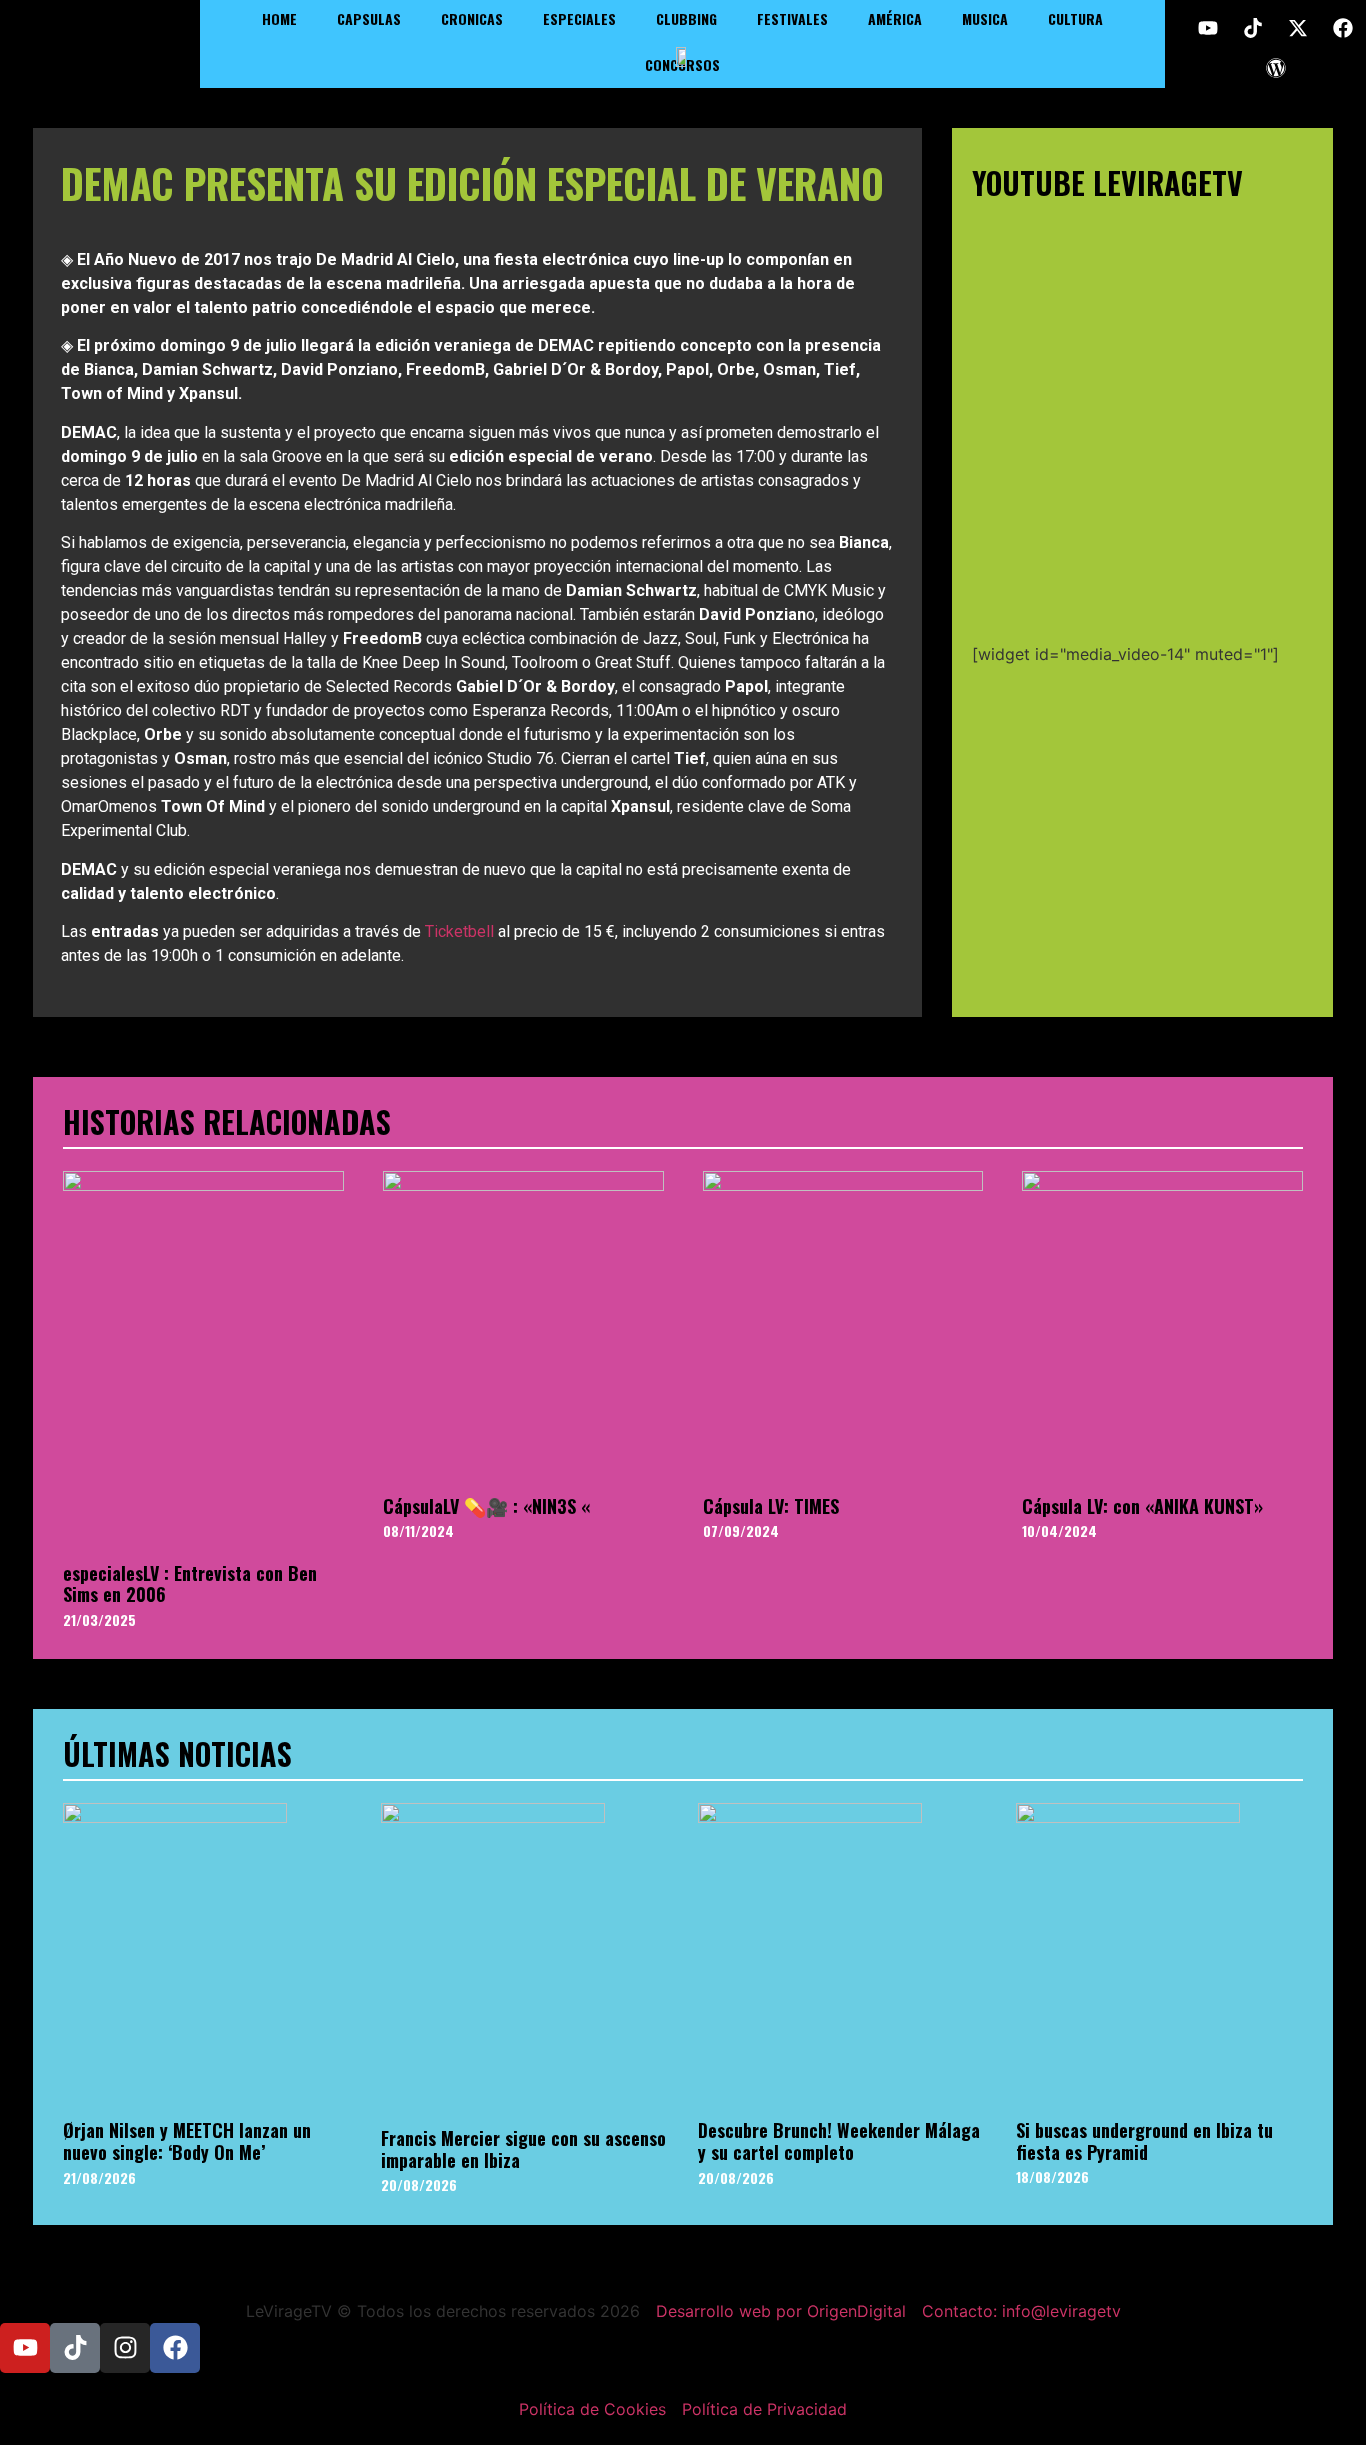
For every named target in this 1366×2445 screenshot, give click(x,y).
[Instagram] (125, 2348)
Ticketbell (459, 931)
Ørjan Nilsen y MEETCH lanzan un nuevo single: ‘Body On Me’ (187, 2141)
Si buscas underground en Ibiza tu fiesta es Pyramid (1144, 2141)
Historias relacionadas (227, 1121)
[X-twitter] (1298, 28)
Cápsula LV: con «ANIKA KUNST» (1142, 1506)
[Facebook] (1343, 28)
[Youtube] (1208, 28)
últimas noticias (177, 1753)
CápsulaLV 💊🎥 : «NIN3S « (486, 1506)
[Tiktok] (1253, 28)
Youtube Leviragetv (1107, 182)
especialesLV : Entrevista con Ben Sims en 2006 (190, 1584)
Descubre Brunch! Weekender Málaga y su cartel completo (839, 2141)
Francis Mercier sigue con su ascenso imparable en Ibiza (523, 2149)
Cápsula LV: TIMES (771, 1506)
